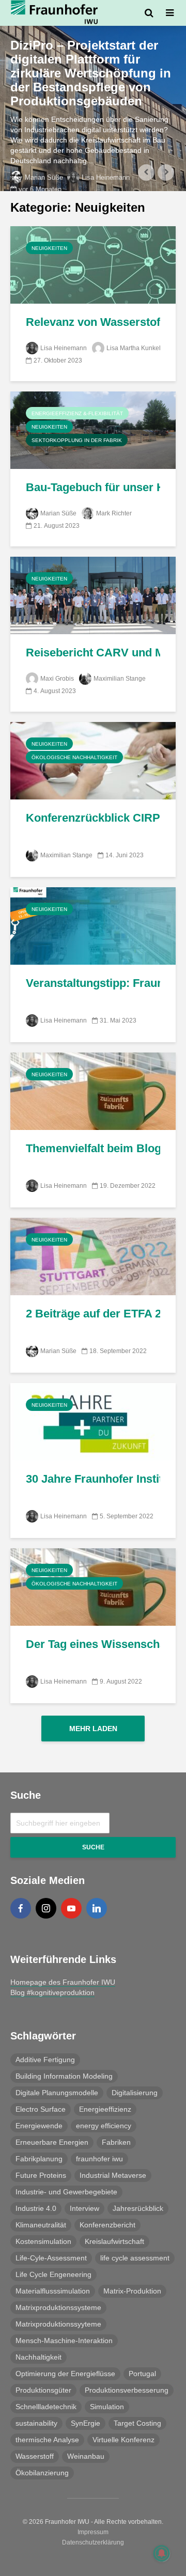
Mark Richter (114, 513)
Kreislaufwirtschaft (114, 2241)
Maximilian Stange (120, 679)
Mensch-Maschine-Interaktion (64, 2341)
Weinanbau (86, 2456)
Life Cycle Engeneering (53, 2274)
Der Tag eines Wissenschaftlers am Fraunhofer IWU (93, 1644)
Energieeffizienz (105, 2109)
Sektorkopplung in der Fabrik (77, 440)
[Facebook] (21, 1908)
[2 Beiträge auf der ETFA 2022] (93, 1256)
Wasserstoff (35, 2456)
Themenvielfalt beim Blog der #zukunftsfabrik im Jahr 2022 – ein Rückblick (93, 1148)
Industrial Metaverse (113, 2175)
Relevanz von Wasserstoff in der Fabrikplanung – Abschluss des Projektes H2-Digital (93, 322)
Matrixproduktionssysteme (58, 2307)
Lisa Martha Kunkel (134, 348)
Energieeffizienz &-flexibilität (77, 413)
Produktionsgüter (43, 2390)
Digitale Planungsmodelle (57, 2093)
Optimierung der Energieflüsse (65, 2374)
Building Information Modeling (64, 2076)
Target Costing (137, 2423)
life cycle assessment (135, 2258)
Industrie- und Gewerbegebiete (66, 2192)
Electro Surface (41, 2109)
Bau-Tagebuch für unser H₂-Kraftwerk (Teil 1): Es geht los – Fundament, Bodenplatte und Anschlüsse (93, 487)
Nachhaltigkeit (38, 2357)
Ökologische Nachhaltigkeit (74, 757)
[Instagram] (46, 1908)
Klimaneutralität (41, 2225)
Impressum (93, 2532)
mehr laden (93, 1729)
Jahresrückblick (138, 2208)
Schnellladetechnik (46, 2407)
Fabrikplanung (39, 2159)
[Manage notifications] (162, 2553)
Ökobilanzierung (42, 2473)
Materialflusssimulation (53, 2291)
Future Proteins (41, 2175)
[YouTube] (71, 1908)
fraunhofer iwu (99, 2159)
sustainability (36, 2423)
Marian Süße (44, 177)
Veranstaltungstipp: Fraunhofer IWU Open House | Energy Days (93, 983)
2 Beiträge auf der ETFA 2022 (93, 1314)
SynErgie (86, 2423)
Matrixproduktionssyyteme (58, 2324)
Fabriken (116, 2142)
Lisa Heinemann (106, 177)
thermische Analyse (47, 2440)
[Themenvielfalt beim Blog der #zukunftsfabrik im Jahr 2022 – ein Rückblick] (93, 1090)
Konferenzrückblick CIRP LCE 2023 (93, 818)
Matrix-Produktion (132, 2291)
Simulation (107, 2407)
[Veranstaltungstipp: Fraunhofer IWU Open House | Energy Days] (93, 925)
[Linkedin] (97, 1908)
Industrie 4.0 (36, 2208)
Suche (93, 1847)
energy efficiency (104, 2126)
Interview (84, 2208)
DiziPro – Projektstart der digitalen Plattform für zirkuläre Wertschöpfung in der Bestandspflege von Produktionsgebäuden (91, 73)
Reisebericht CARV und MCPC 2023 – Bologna (93, 653)
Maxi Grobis (57, 679)
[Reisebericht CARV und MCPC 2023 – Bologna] (93, 595)
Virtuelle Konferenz (123, 2440)
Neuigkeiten (49, 248)
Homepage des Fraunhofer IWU (63, 1982)
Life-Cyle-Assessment (51, 2258)
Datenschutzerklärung (93, 2542)
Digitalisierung (135, 2093)
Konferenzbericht (107, 2225)
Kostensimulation (43, 2241)
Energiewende (39, 2126)
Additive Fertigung (45, 2060)
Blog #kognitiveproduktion (52, 1992)
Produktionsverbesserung (127, 2390)
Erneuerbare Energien (52, 2142)
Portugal (142, 2374)
